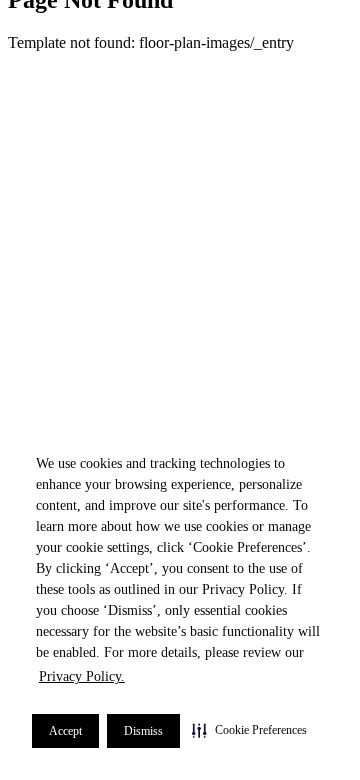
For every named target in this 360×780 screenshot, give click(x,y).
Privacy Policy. (82, 676)
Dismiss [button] (143, 731)
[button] (249, 730)
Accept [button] (65, 731)
